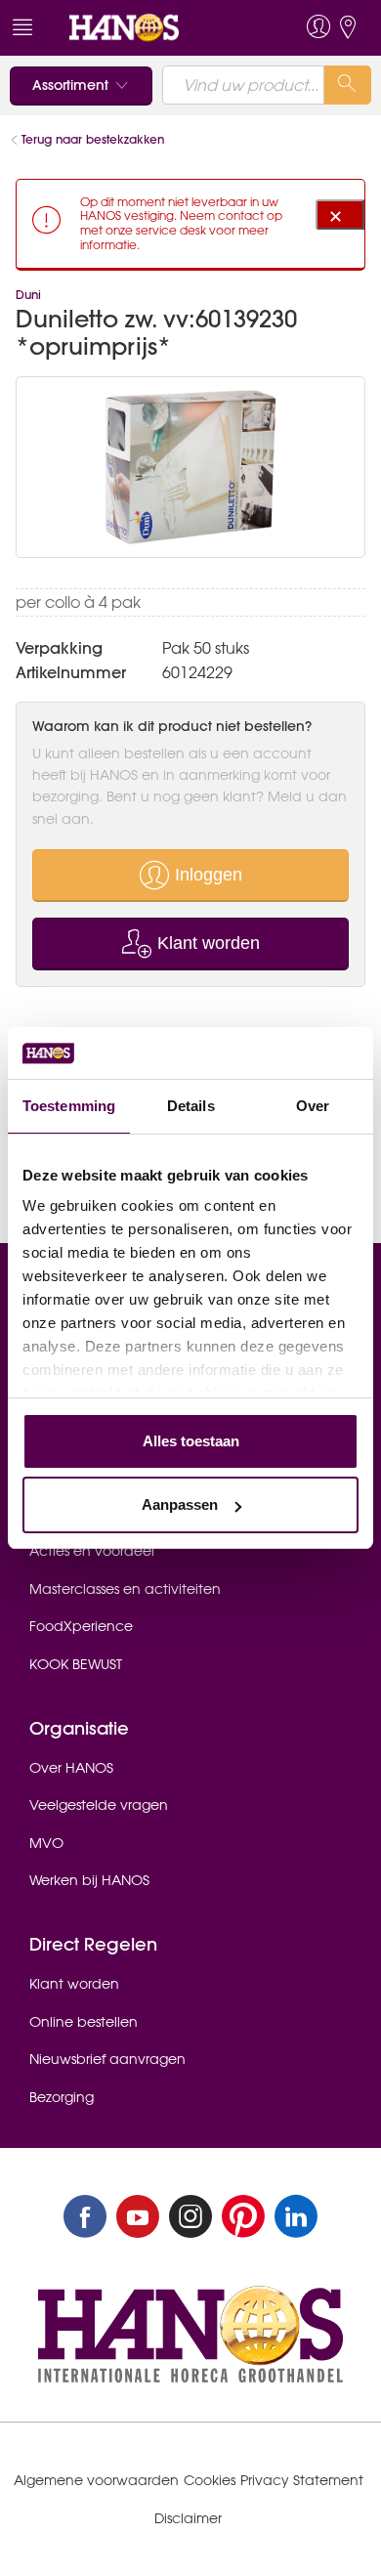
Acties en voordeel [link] (92, 1551)
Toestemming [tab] (69, 1106)
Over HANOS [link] (71, 1768)
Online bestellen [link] (84, 2022)
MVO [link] (46, 1843)
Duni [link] (28, 295)
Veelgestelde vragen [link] (99, 1805)
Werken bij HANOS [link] (89, 1880)
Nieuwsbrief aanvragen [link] (107, 2059)
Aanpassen (180, 1504)
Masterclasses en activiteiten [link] (125, 1589)
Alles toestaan (191, 1441)
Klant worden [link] (74, 1984)
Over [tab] (313, 1106)
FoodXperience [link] (81, 1626)
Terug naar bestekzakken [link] (93, 139)
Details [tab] (191, 1106)
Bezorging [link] (62, 2097)
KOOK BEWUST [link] (76, 1664)
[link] (154, 28)
